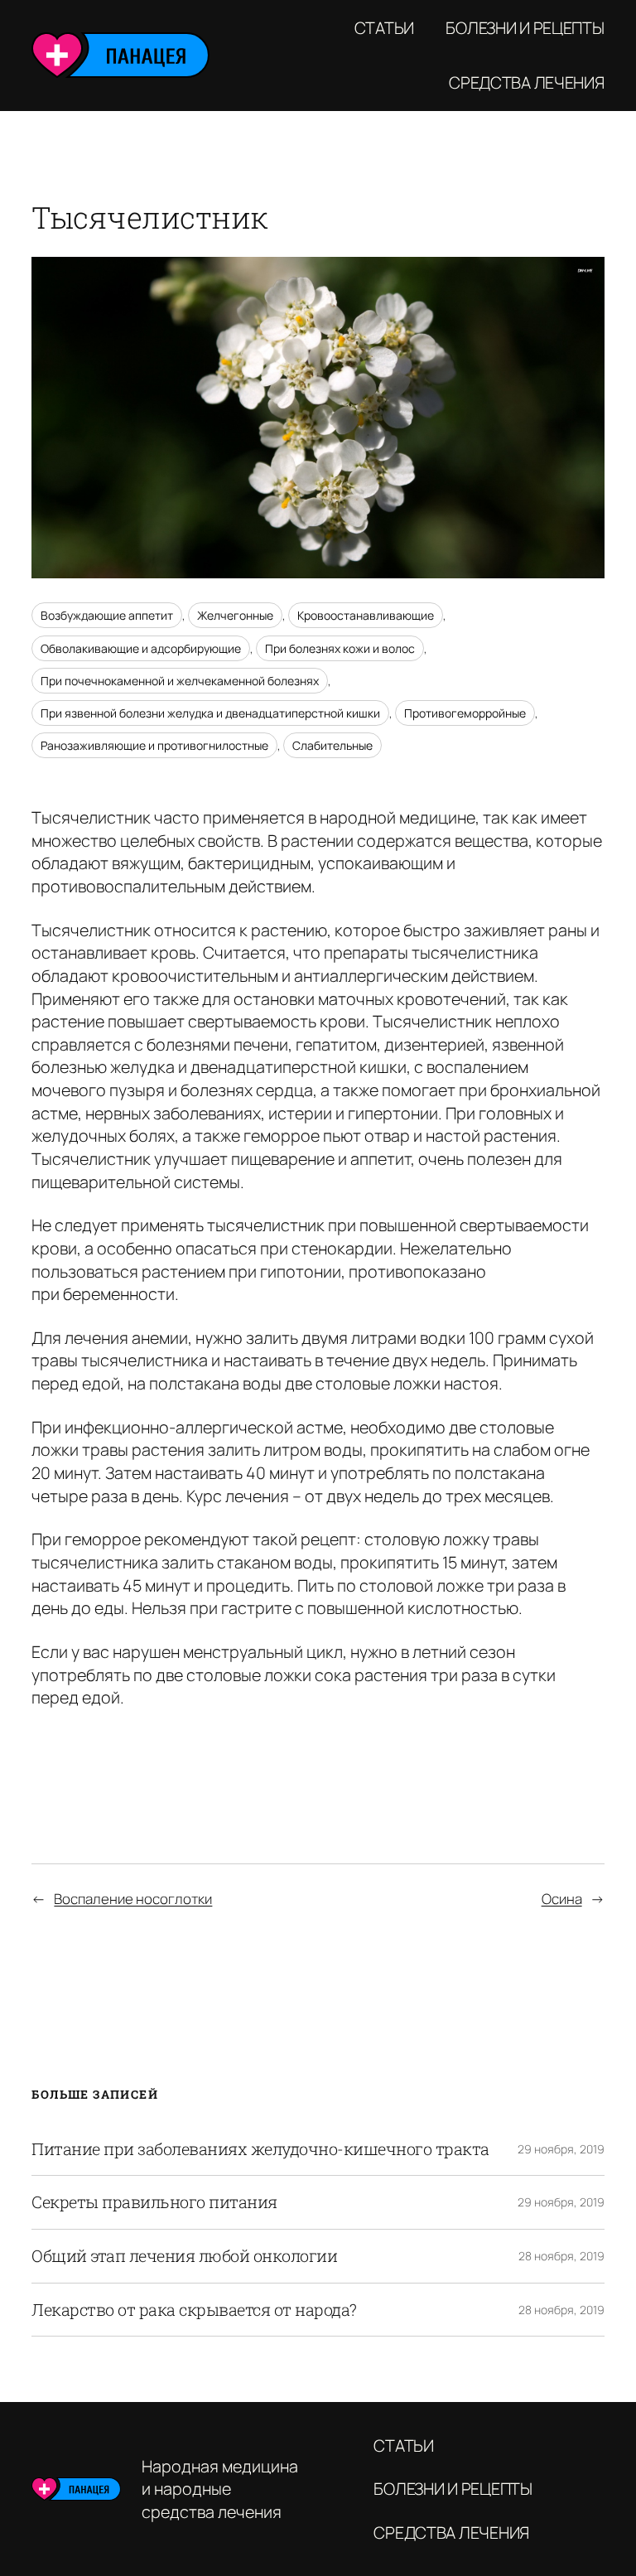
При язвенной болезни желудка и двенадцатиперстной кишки (210, 713)
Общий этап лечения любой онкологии (184, 2256)
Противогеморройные (465, 713)
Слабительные (332, 745)
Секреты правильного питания (154, 2202)
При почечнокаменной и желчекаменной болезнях (180, 681)
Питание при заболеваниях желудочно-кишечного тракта (260, 2149)
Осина (562, 1899)
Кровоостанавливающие (366, 615)
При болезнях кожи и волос (340, 648)
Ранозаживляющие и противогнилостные (154, 745)
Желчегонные (235, 615)
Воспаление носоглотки (133, 1899)
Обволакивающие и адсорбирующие (141, 648)
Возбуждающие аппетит (107, 615)
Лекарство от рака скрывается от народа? (194, 2310)
